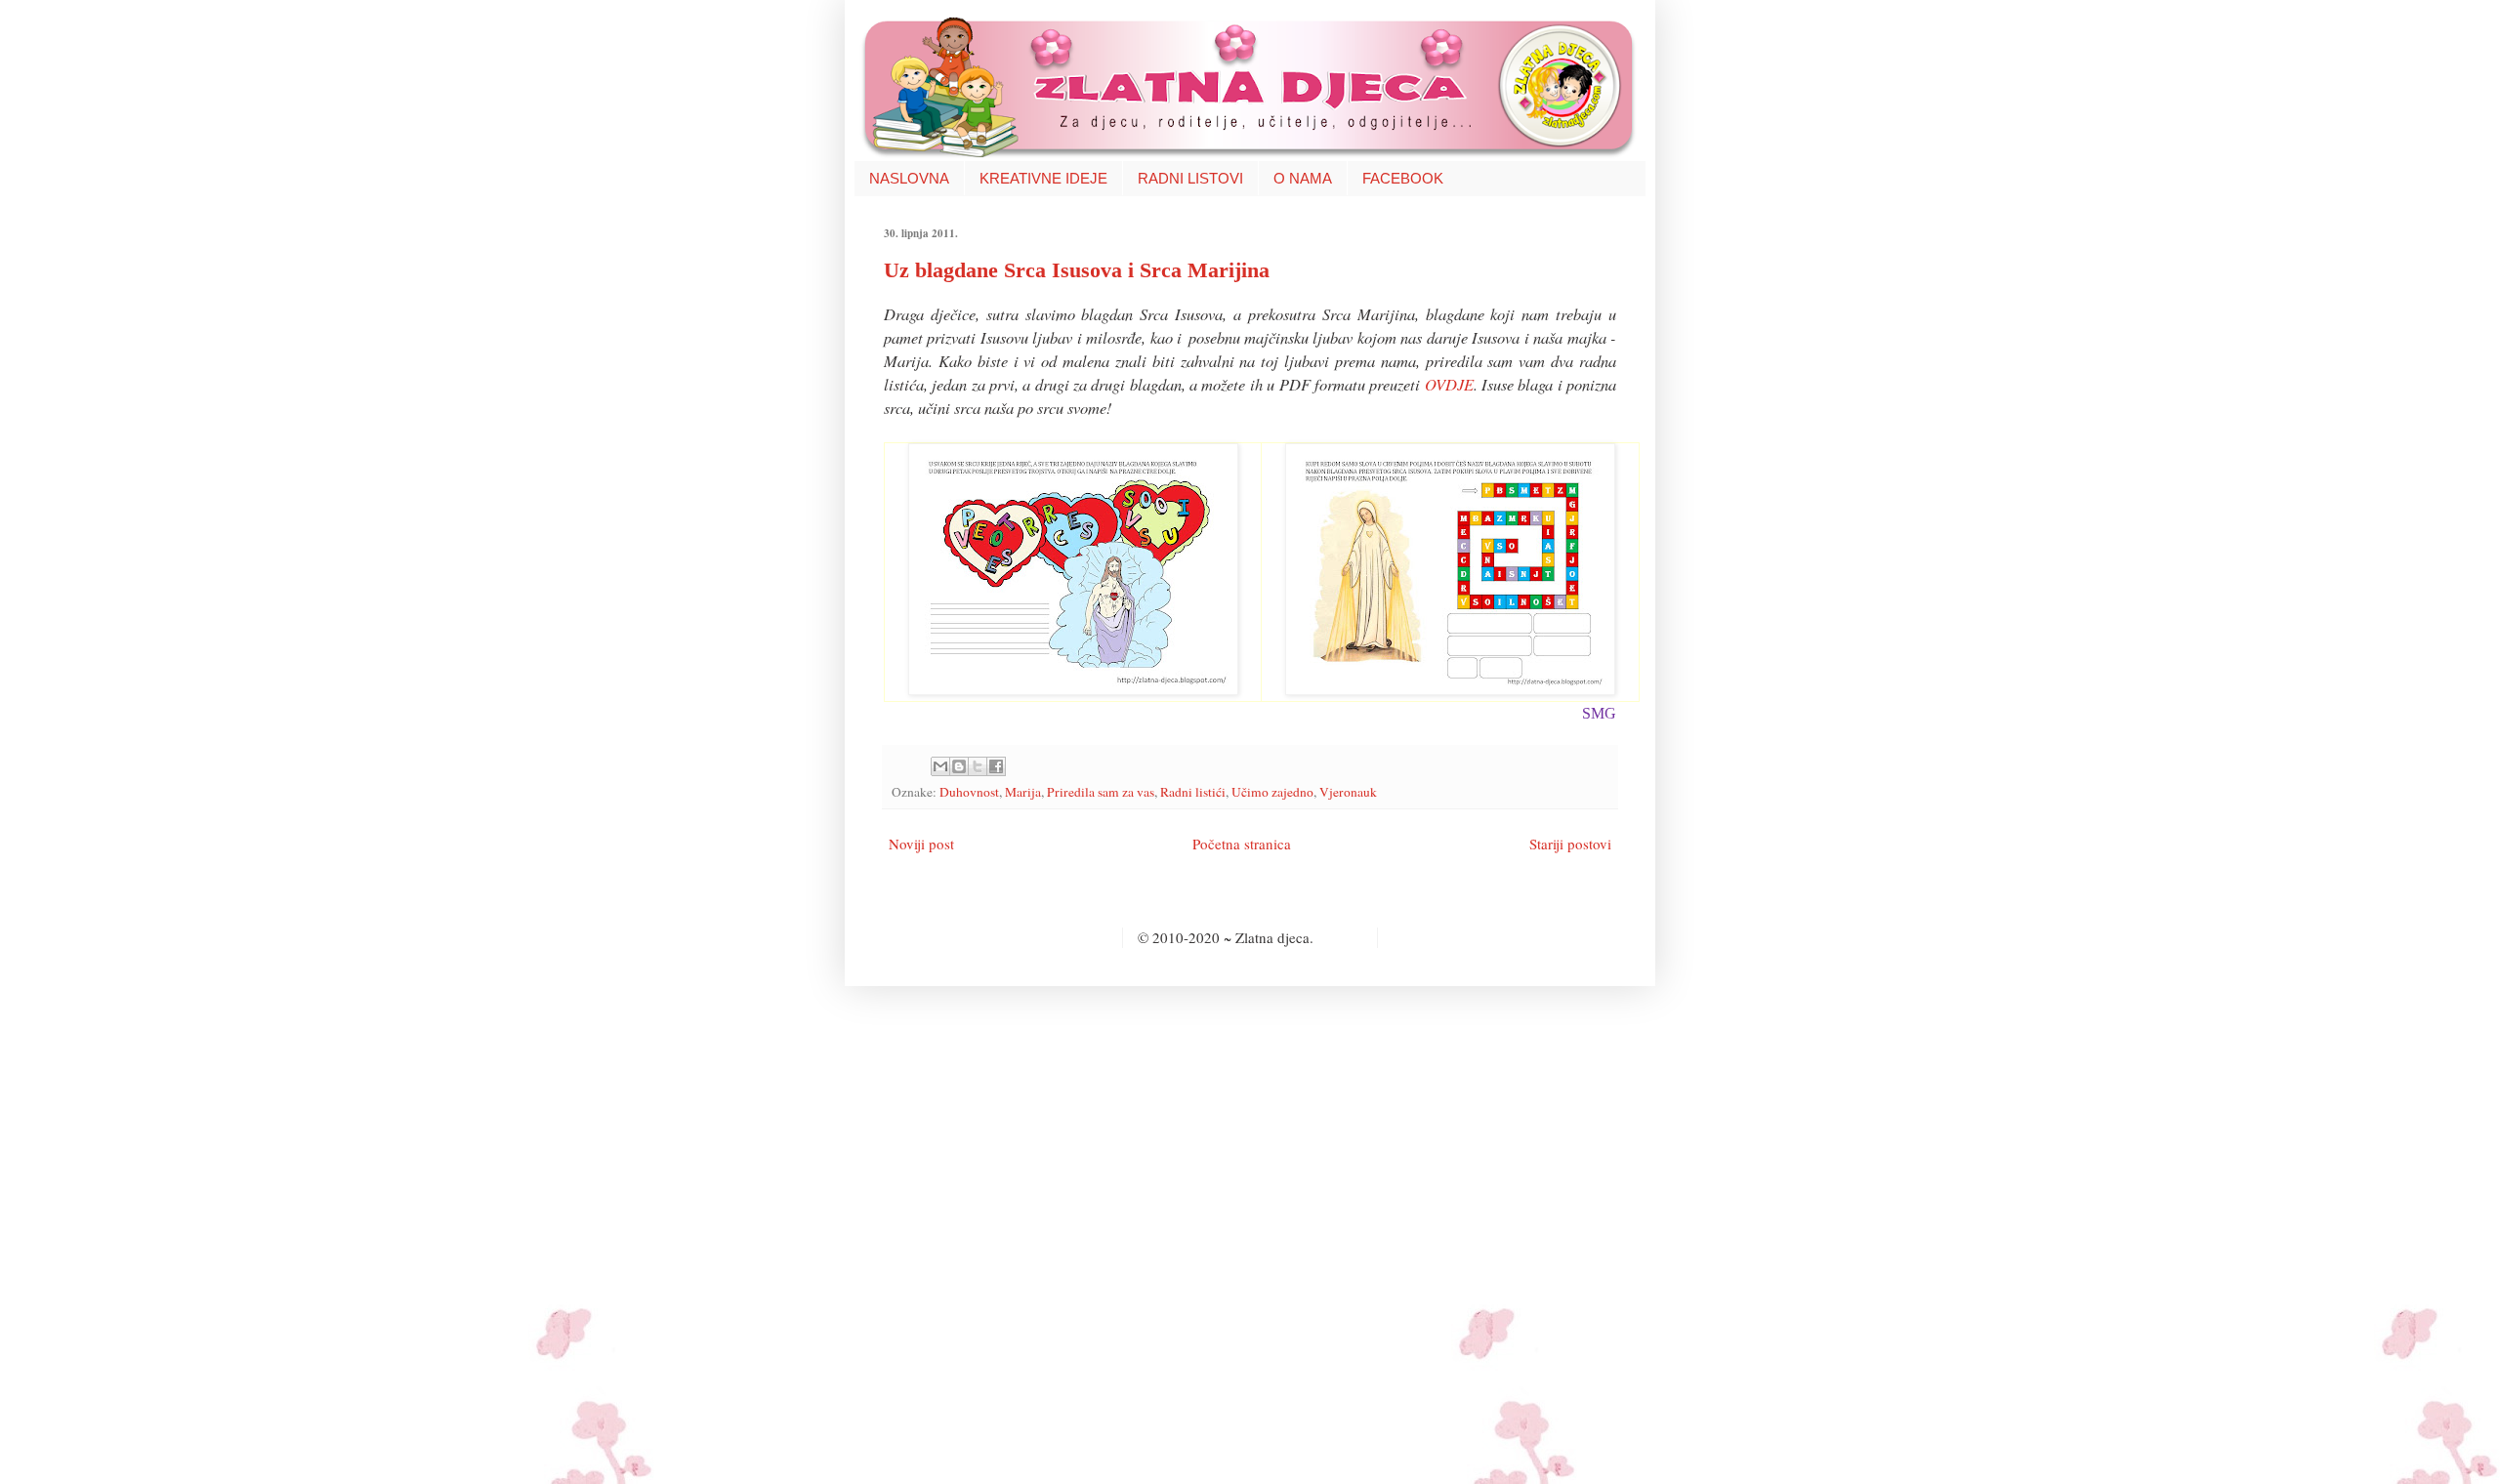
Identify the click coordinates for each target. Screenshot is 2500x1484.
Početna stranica (1242, 844)
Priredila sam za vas (1101, 792)
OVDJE (1449, 384)
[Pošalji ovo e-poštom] (940, 766)
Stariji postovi (1570, 844)
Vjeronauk (1348, 792)
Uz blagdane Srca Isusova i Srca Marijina (1077, 270)
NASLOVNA (909, 178)
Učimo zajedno (1272, 792)
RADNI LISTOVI (1190, 178)
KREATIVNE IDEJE (1043, 178)
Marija (1023, 792)
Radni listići (1193, 792)
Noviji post (921, 844)
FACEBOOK (1403, 178)
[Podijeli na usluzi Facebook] (996, 766)
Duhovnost (969, 792)
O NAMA (1303, 178)
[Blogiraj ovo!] (959, 766)
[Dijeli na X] (978, 766)
